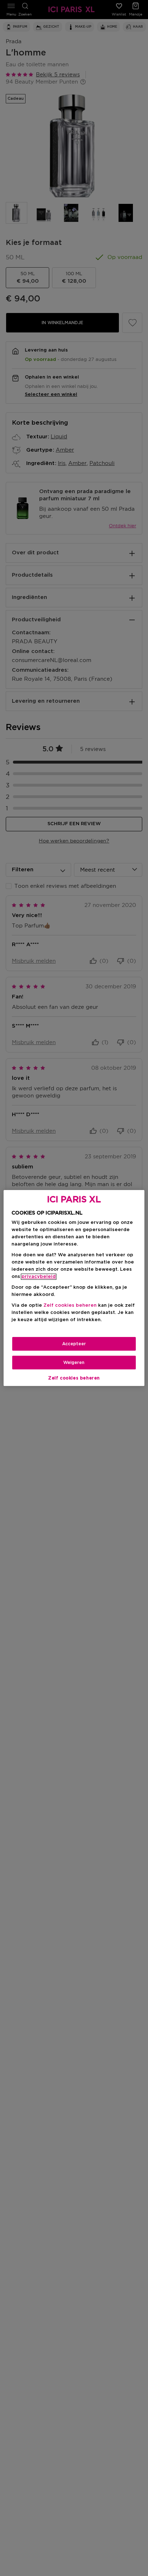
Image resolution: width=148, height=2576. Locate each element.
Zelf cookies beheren (74, 1378)
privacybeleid (39, 1277)
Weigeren (74, 1363)
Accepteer (74, 1344)
